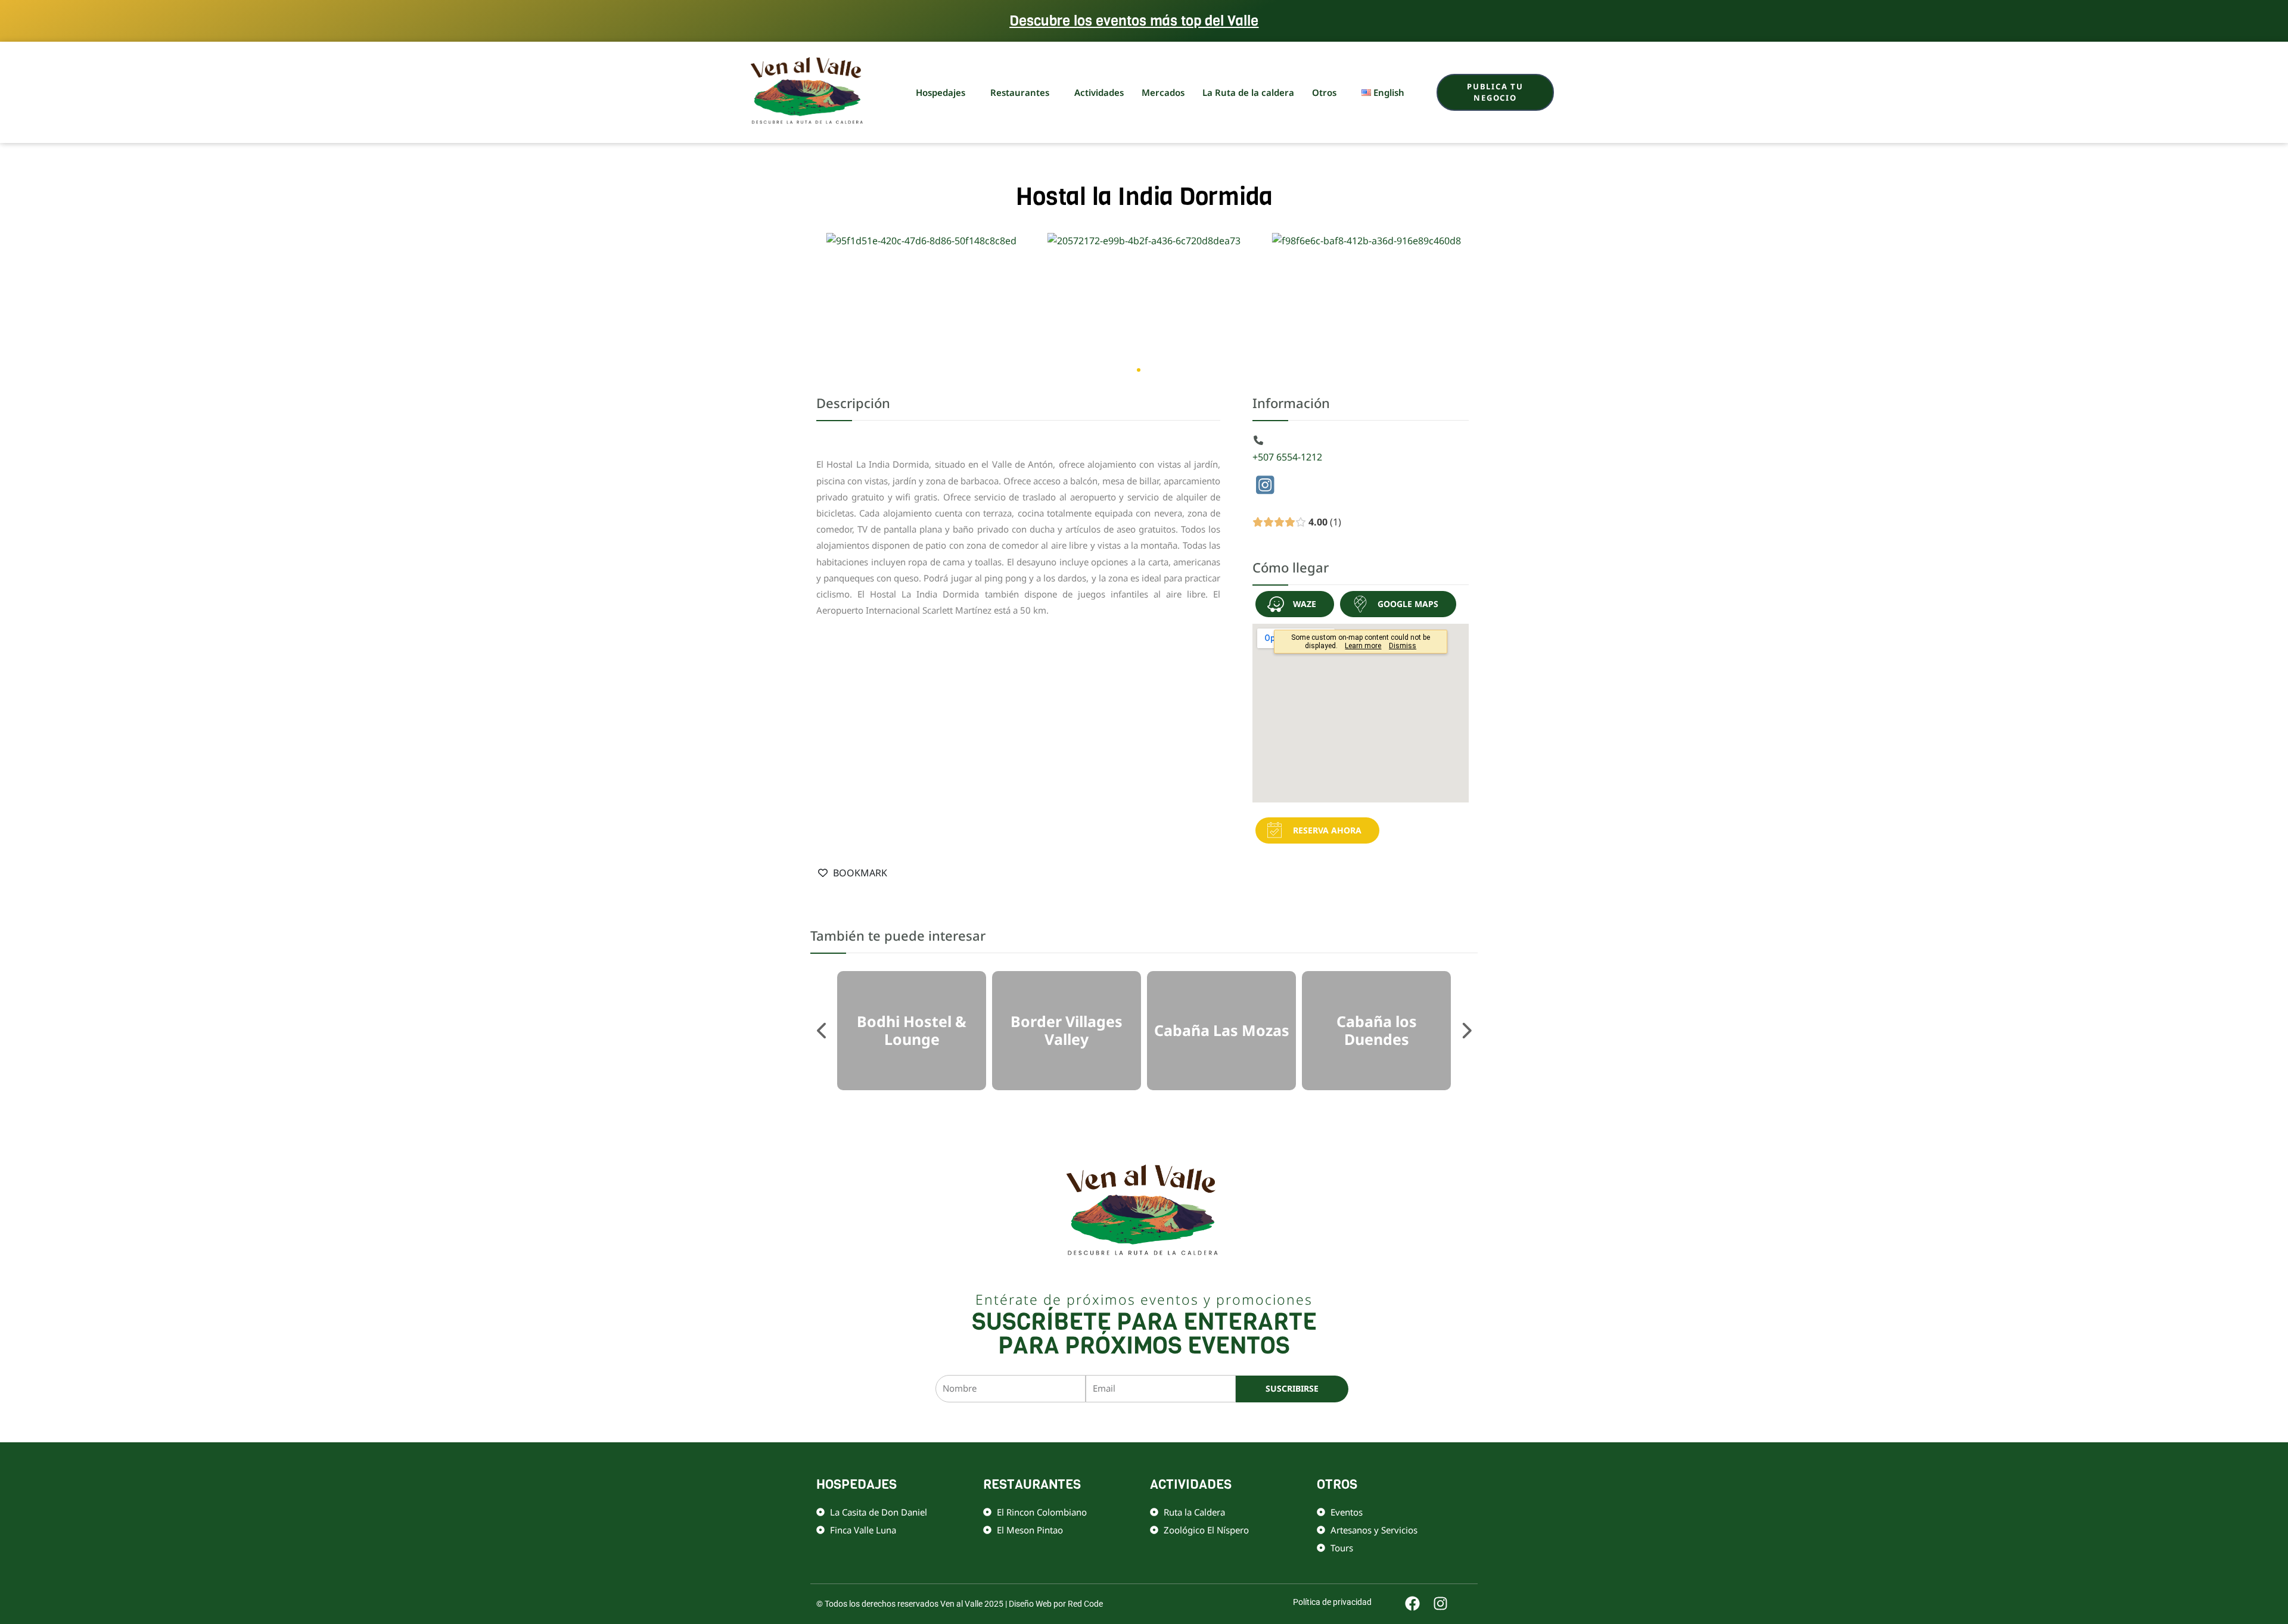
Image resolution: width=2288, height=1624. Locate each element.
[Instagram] (1266, 487)
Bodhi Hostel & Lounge (912, 1031)
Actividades (1099, 92)
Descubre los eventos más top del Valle (1134, 21)
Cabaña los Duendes (1377, 1031)
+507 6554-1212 (1287, 457)
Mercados (1163, 92)
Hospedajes (941, 92)
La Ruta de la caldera (1248, 92)
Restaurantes (1020, 92)
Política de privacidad (1187, 1422)
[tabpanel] (912, 1031)
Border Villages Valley (1067, 1031)
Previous (822, 1031)
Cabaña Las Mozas (1222, 1031)
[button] (1128, 370)
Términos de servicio (1264, 1422)
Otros (1324, 92)
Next (1466, 1031)
